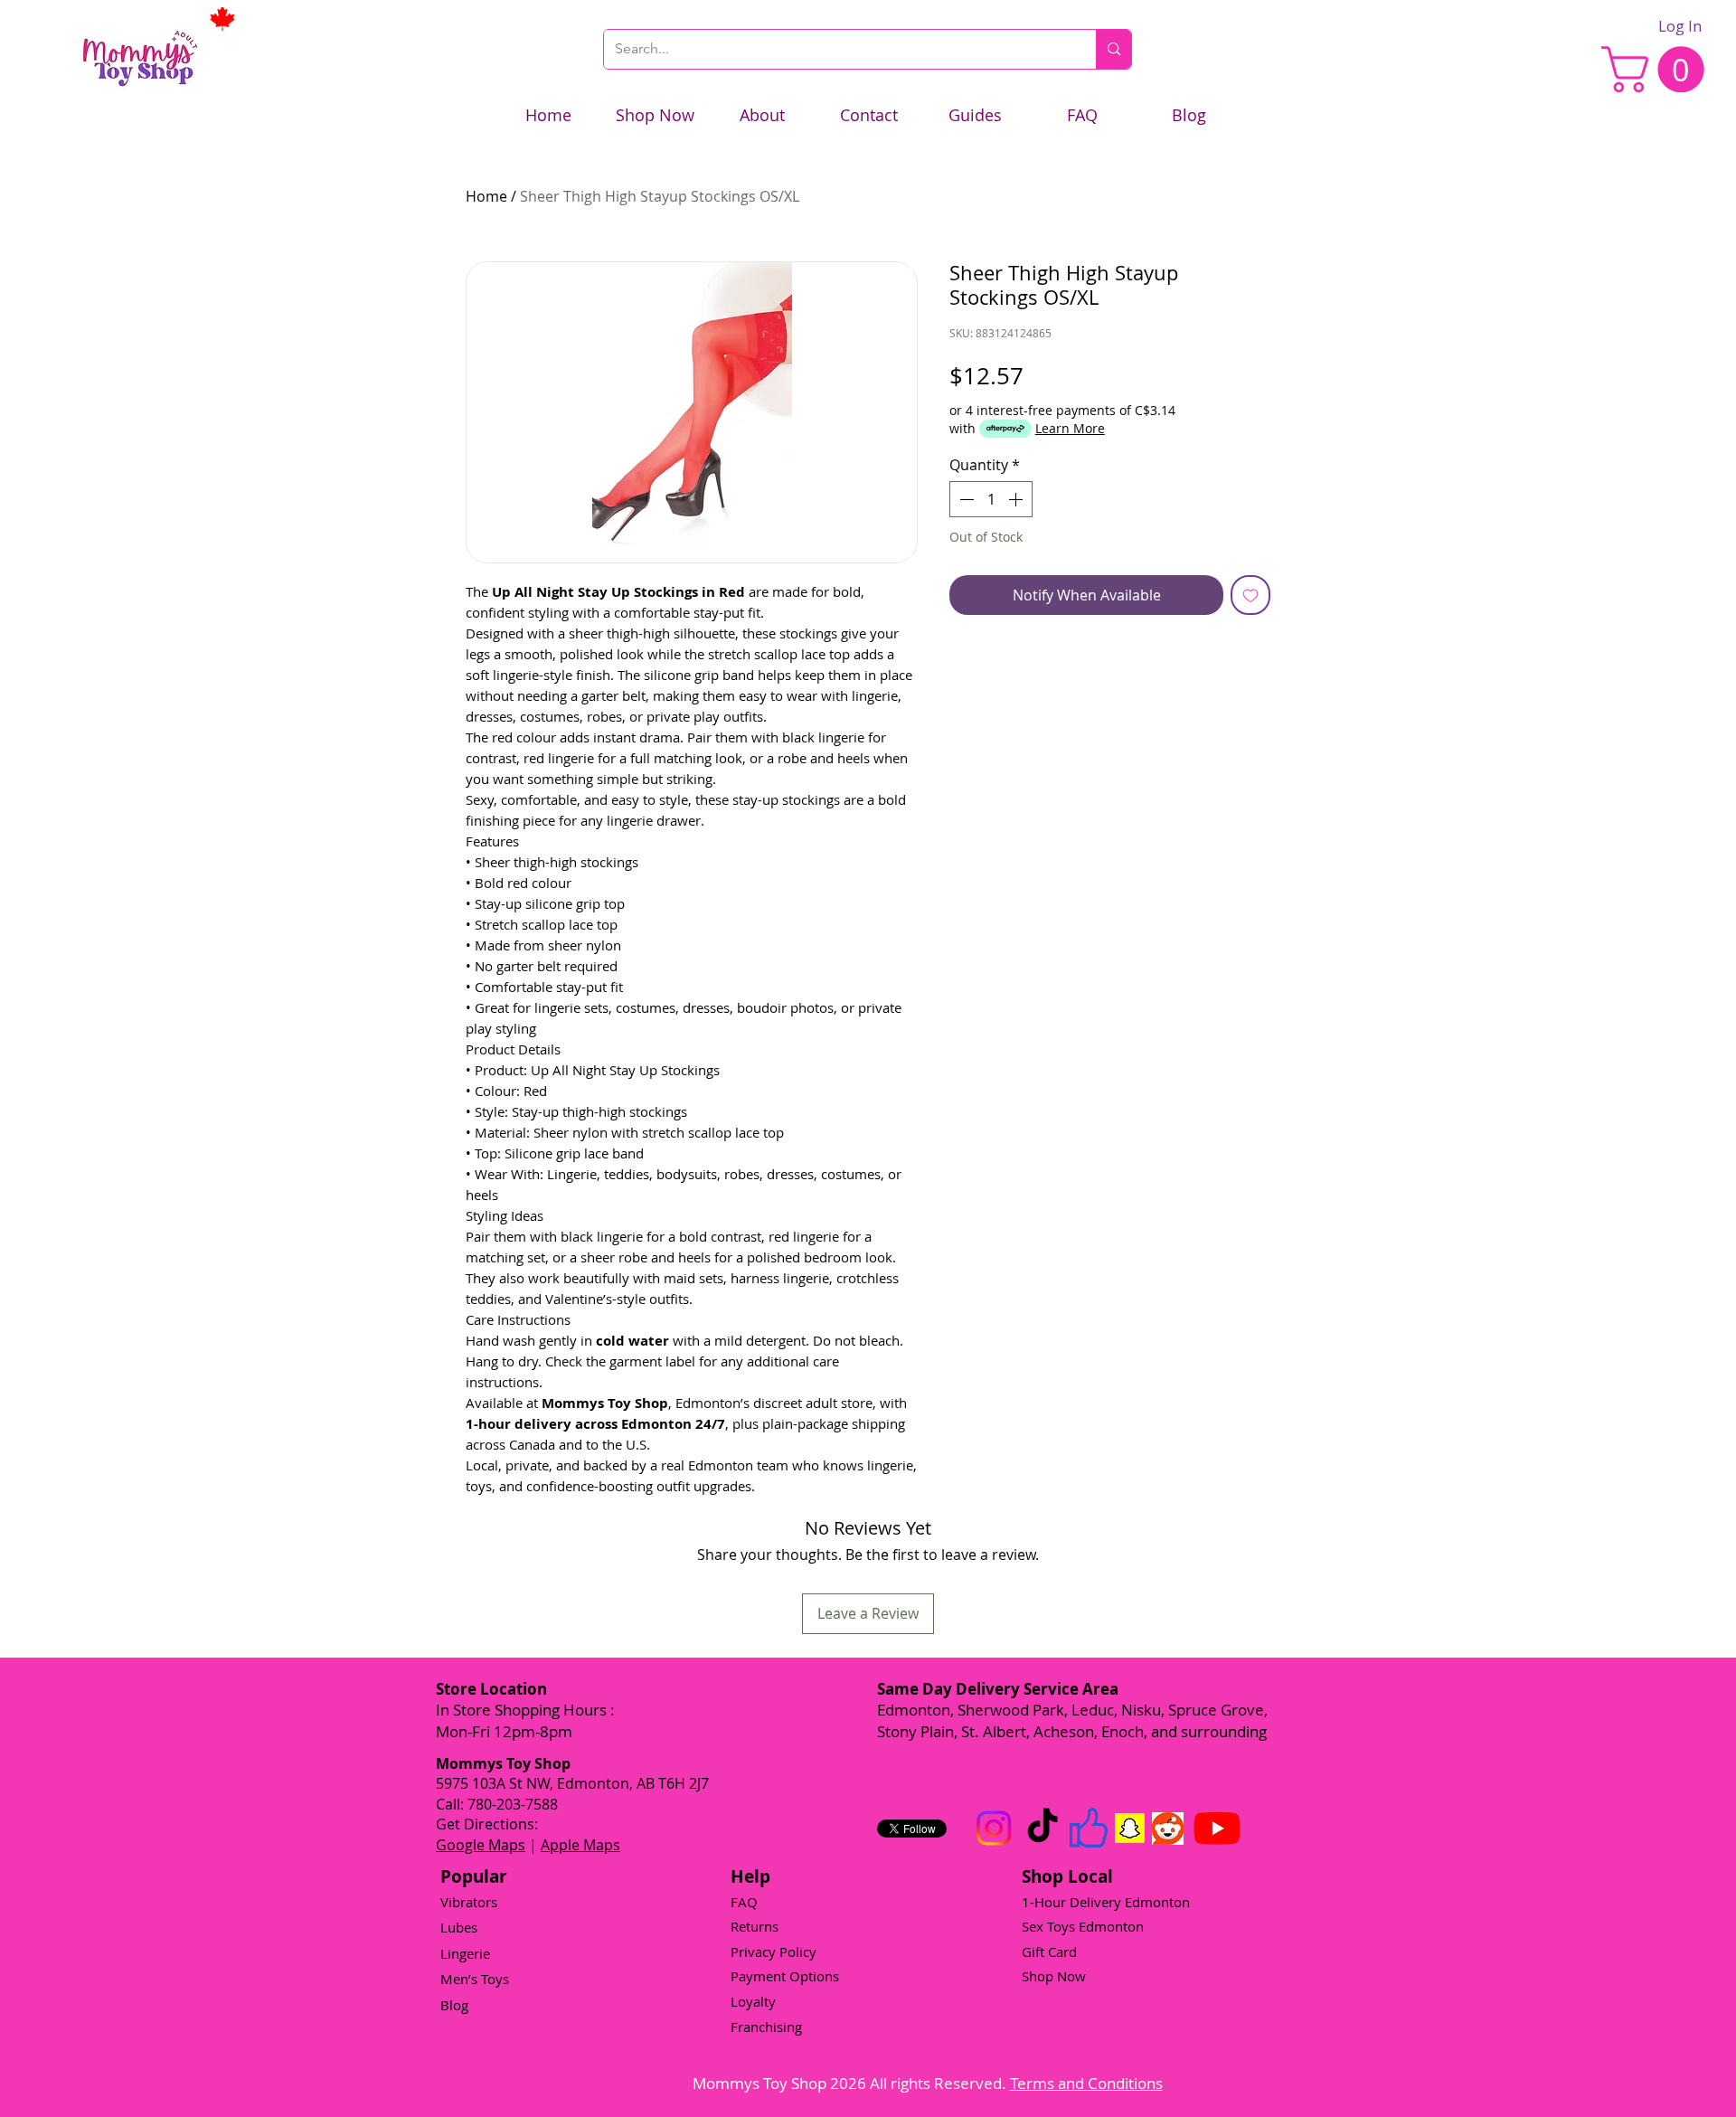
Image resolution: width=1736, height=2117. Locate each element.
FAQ (744, 1902)
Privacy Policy (774, 1952)
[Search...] (1113, 49)
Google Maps (481, 1845)
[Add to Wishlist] (1250, 595)
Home (486, 196)
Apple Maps (580, 1845)
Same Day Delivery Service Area (998, 1689)
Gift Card (1049, 1952)
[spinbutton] (991, 499)
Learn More (1070, 428)
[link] (1658, 69)
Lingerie (465, 1953)
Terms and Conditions (1086, 2083)
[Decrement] (965, 499)
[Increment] (1017, 499)
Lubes (459, 1927)
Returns (755, 1926)
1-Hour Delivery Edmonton (1106, 1902)
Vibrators (469, 1902)
